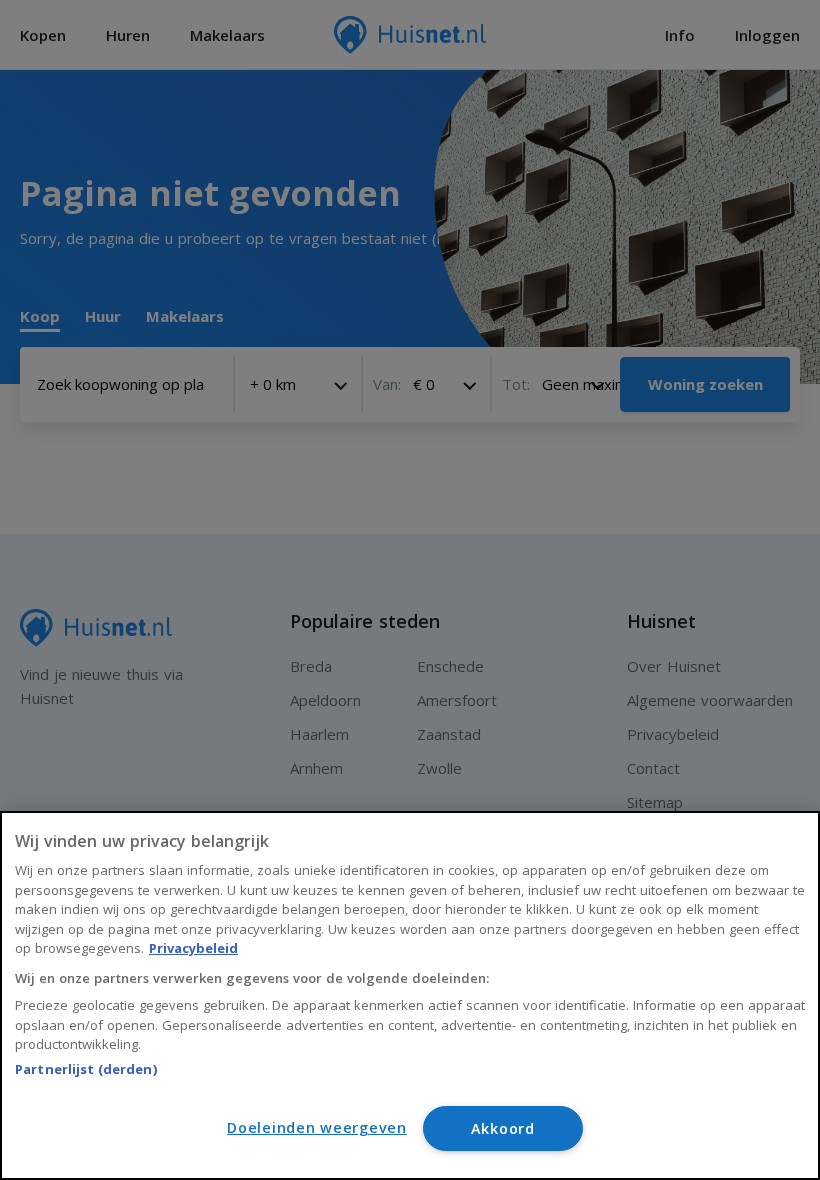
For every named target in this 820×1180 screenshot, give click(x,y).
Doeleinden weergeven (316, 1127)
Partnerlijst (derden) (86, 1069)
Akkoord (503, 1128)
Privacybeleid (193, 948)
